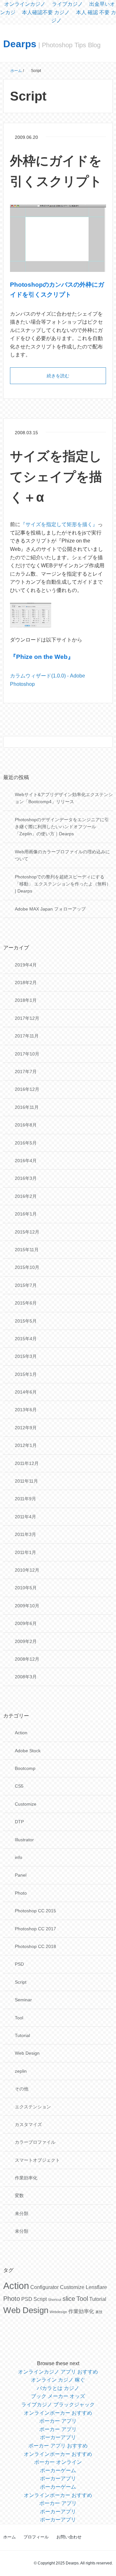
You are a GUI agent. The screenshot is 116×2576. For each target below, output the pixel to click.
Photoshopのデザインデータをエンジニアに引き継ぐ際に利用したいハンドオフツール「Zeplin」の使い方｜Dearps (62, 827)
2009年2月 (26, 1641)
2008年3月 (26, 1677)
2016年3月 (26, 1178)
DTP (19, 1822)
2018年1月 (26, 1000)
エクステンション (33, 2107)
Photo (21, 1893)
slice (69, 2299)
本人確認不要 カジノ (46, 12)
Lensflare (96, 2287)
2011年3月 (25, 1534)
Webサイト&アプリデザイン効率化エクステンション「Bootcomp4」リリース (64, 798)
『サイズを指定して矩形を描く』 (59, 524)
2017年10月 (27, 1054)
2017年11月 (27, 1036)
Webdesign (58, 2312)
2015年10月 (27, 1267)
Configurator (44, 2287)
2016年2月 (26, 1196)
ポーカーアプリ (58, 2437)
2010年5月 (26, 1588)
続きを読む (58, 376)
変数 (19, 2195)
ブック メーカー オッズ (58, 2396)
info (19, 1857)
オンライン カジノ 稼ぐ (58, 2380)
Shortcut (55, 2300)
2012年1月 (26, 1445)
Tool (19, 2018)
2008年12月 (27, 1659)
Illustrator (24, 1840)
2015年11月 (27, 1250)
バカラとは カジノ (58, 2388)
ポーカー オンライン (58, 2462)
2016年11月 (27, 1107)
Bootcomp (25, 1768)
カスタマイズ (28, 2124)
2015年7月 (26, 1285)
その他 (22, 2089)
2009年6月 (26, 1623)
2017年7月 (26, 1072)
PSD (19, 1964)
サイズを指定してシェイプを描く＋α (56, 477)
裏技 (99, 2312)
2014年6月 (26, 1392)
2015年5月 (26, 1321)
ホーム (10, 2537)
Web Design (27, 2053)
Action (21, 1733)
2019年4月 (26, 965)
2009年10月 (27, 1606)
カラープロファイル (35, 2142)
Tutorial (22, 2035)
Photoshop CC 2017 (35, 1929)
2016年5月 (26, 1143)
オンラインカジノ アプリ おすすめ (58, 2372)
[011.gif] (31, 615)
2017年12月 (27, 1018)
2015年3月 (26, 1356)
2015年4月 (26, 1339)
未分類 (22, 2213)
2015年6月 (26, 1303)
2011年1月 (25, 1552)
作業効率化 (26, 2178)
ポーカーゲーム (58, 2470)
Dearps (20, 44)
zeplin (21, 2071)
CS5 (19, 1786)
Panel (21, 1875)
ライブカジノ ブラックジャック (58, 2405)
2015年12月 (27, 1232)
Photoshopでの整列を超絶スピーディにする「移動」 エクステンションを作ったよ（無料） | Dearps (63, 884)
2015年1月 (26, 1374)
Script (21, 1982)
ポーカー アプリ (58, 2421)
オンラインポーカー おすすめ (58, 2413)
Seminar (23, 2000)
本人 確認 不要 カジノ (84, 17)
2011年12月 (27, 1463)
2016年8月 (26, 1125)
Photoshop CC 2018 (35, 1946)
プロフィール (36, 2537)
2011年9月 (25, 1499)
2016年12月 (27, 1089)
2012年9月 (26, 1428)
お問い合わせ (69, 2537)
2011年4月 (25, 1517)
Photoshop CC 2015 (35, 1911)
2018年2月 (26, 983)
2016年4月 (26, 1161)
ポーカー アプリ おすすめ (58, 2446)
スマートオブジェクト (37, 2160)
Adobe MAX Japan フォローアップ (50, 909)
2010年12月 (27, 1570)
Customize (26, 1804)
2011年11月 (26, 1481)
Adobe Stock (28, 1751)
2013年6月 (26, 1410)
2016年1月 (26, 1214)
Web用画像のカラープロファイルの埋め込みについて (62, 855)
